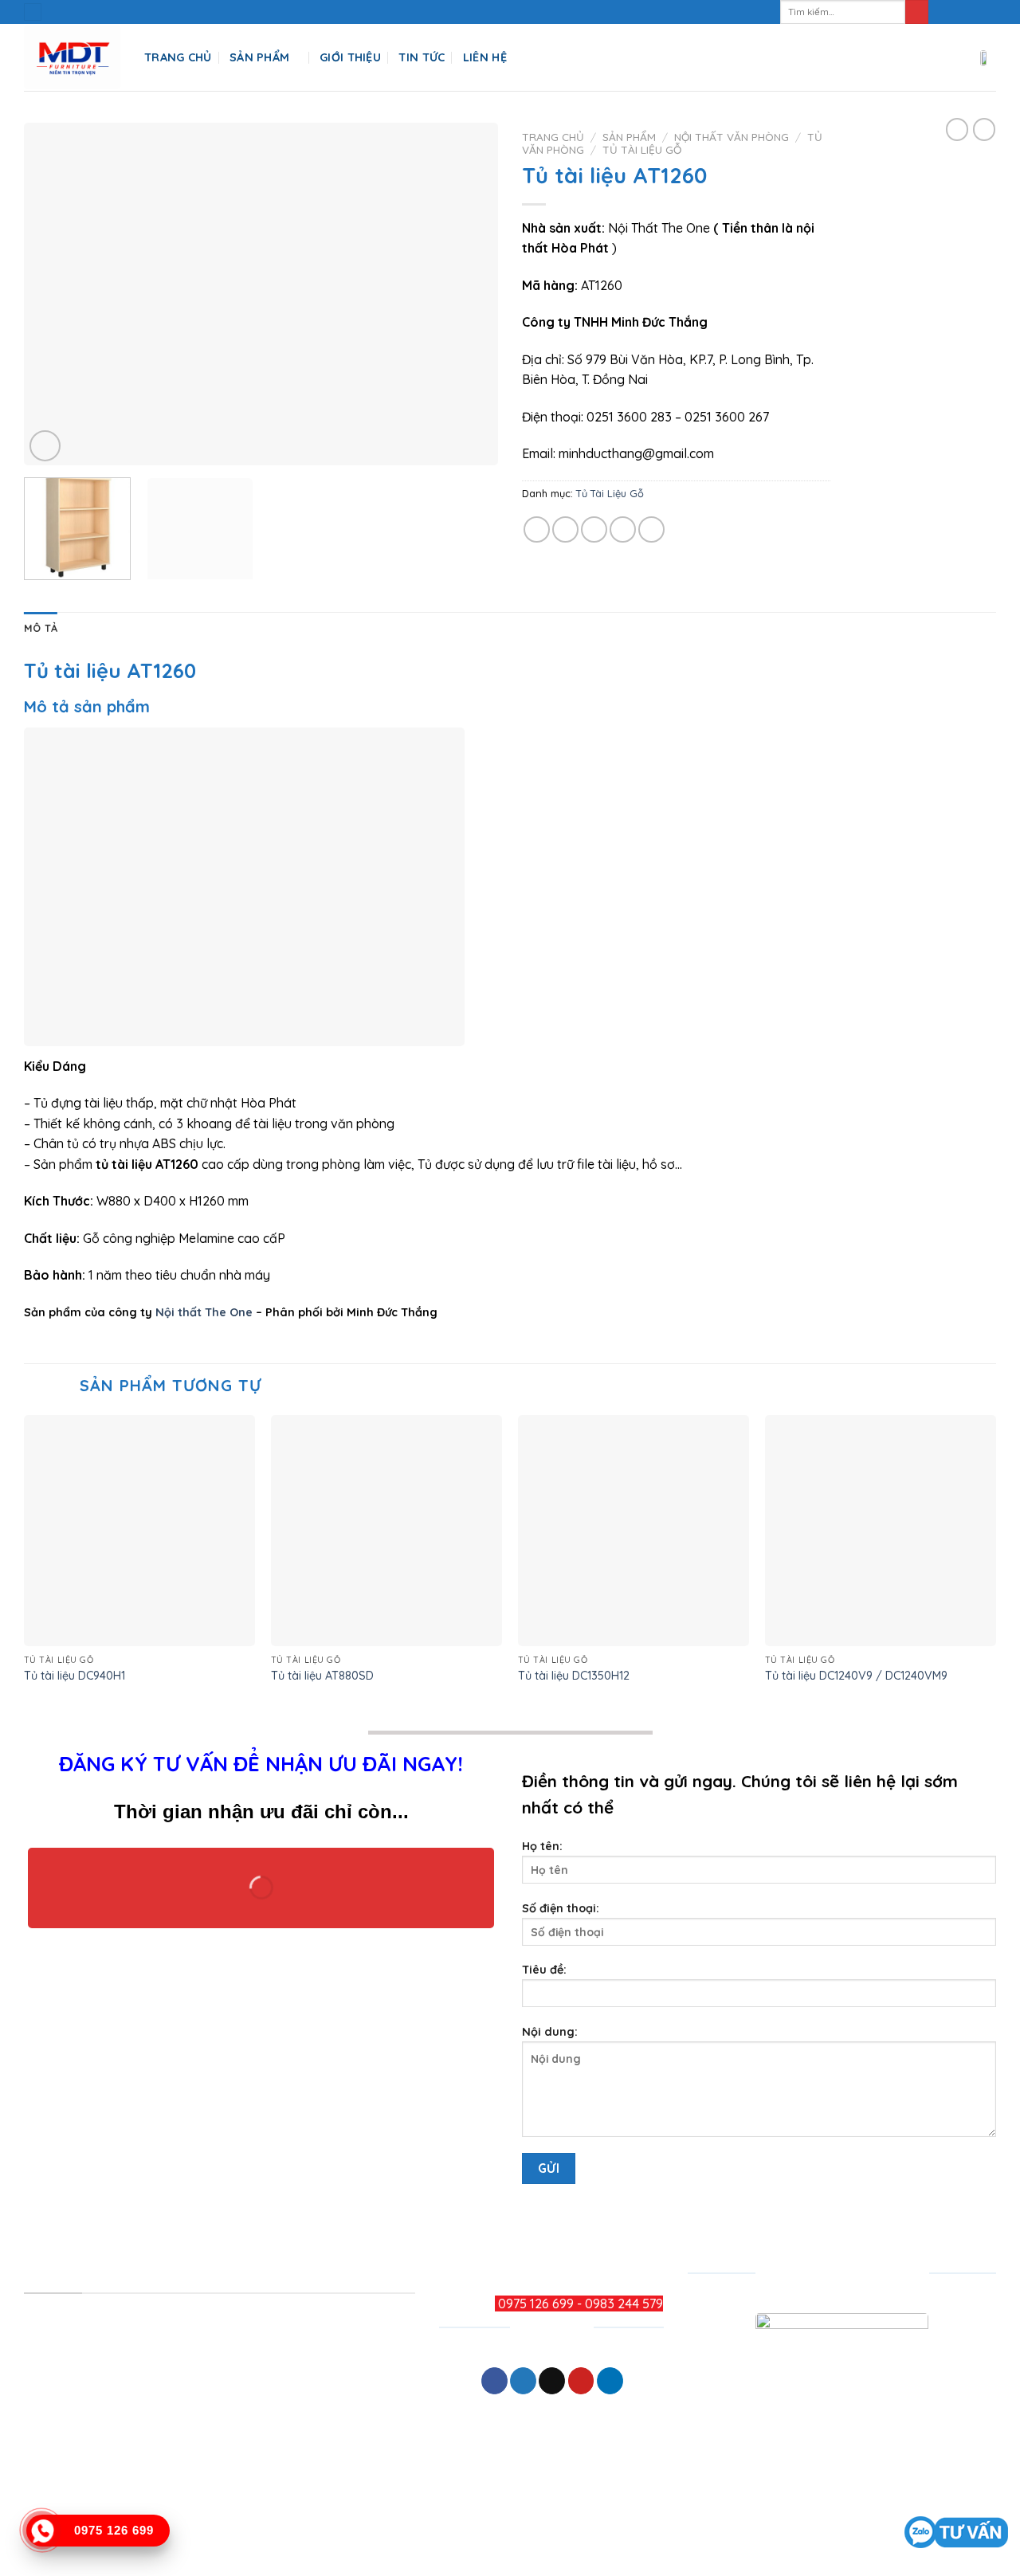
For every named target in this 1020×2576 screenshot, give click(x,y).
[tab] (41, 628)
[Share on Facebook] (537, 529)
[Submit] (917, 12)
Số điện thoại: (561, 1908)
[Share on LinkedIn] (651, 529)
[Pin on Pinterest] (623, 529)
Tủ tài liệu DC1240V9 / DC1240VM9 (856, 1676)
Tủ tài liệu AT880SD (322, 1676)
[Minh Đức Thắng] (72, 58)
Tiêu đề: (544, 1970)
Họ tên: (542, 1846)
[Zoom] (45, 446)
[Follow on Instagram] (958, 12)
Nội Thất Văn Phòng (732, 137)
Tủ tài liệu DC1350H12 (574, 1676)
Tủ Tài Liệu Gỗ (642, 149)
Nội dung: (550, 2032)
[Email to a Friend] (594, 529)
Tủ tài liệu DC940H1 (75, 1676)
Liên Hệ (485, 57)
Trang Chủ (178, 57)
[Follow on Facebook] (943, 12)
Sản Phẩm (259, 57)
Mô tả (41, 628)
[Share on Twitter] (565, 529)
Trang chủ (553, 137)
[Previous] (53, 294)
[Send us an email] (988, 12)
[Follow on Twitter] (973, 12)
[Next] (469, 294)
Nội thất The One (204, 1312)
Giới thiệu (350, 57)
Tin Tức (422, 57)
